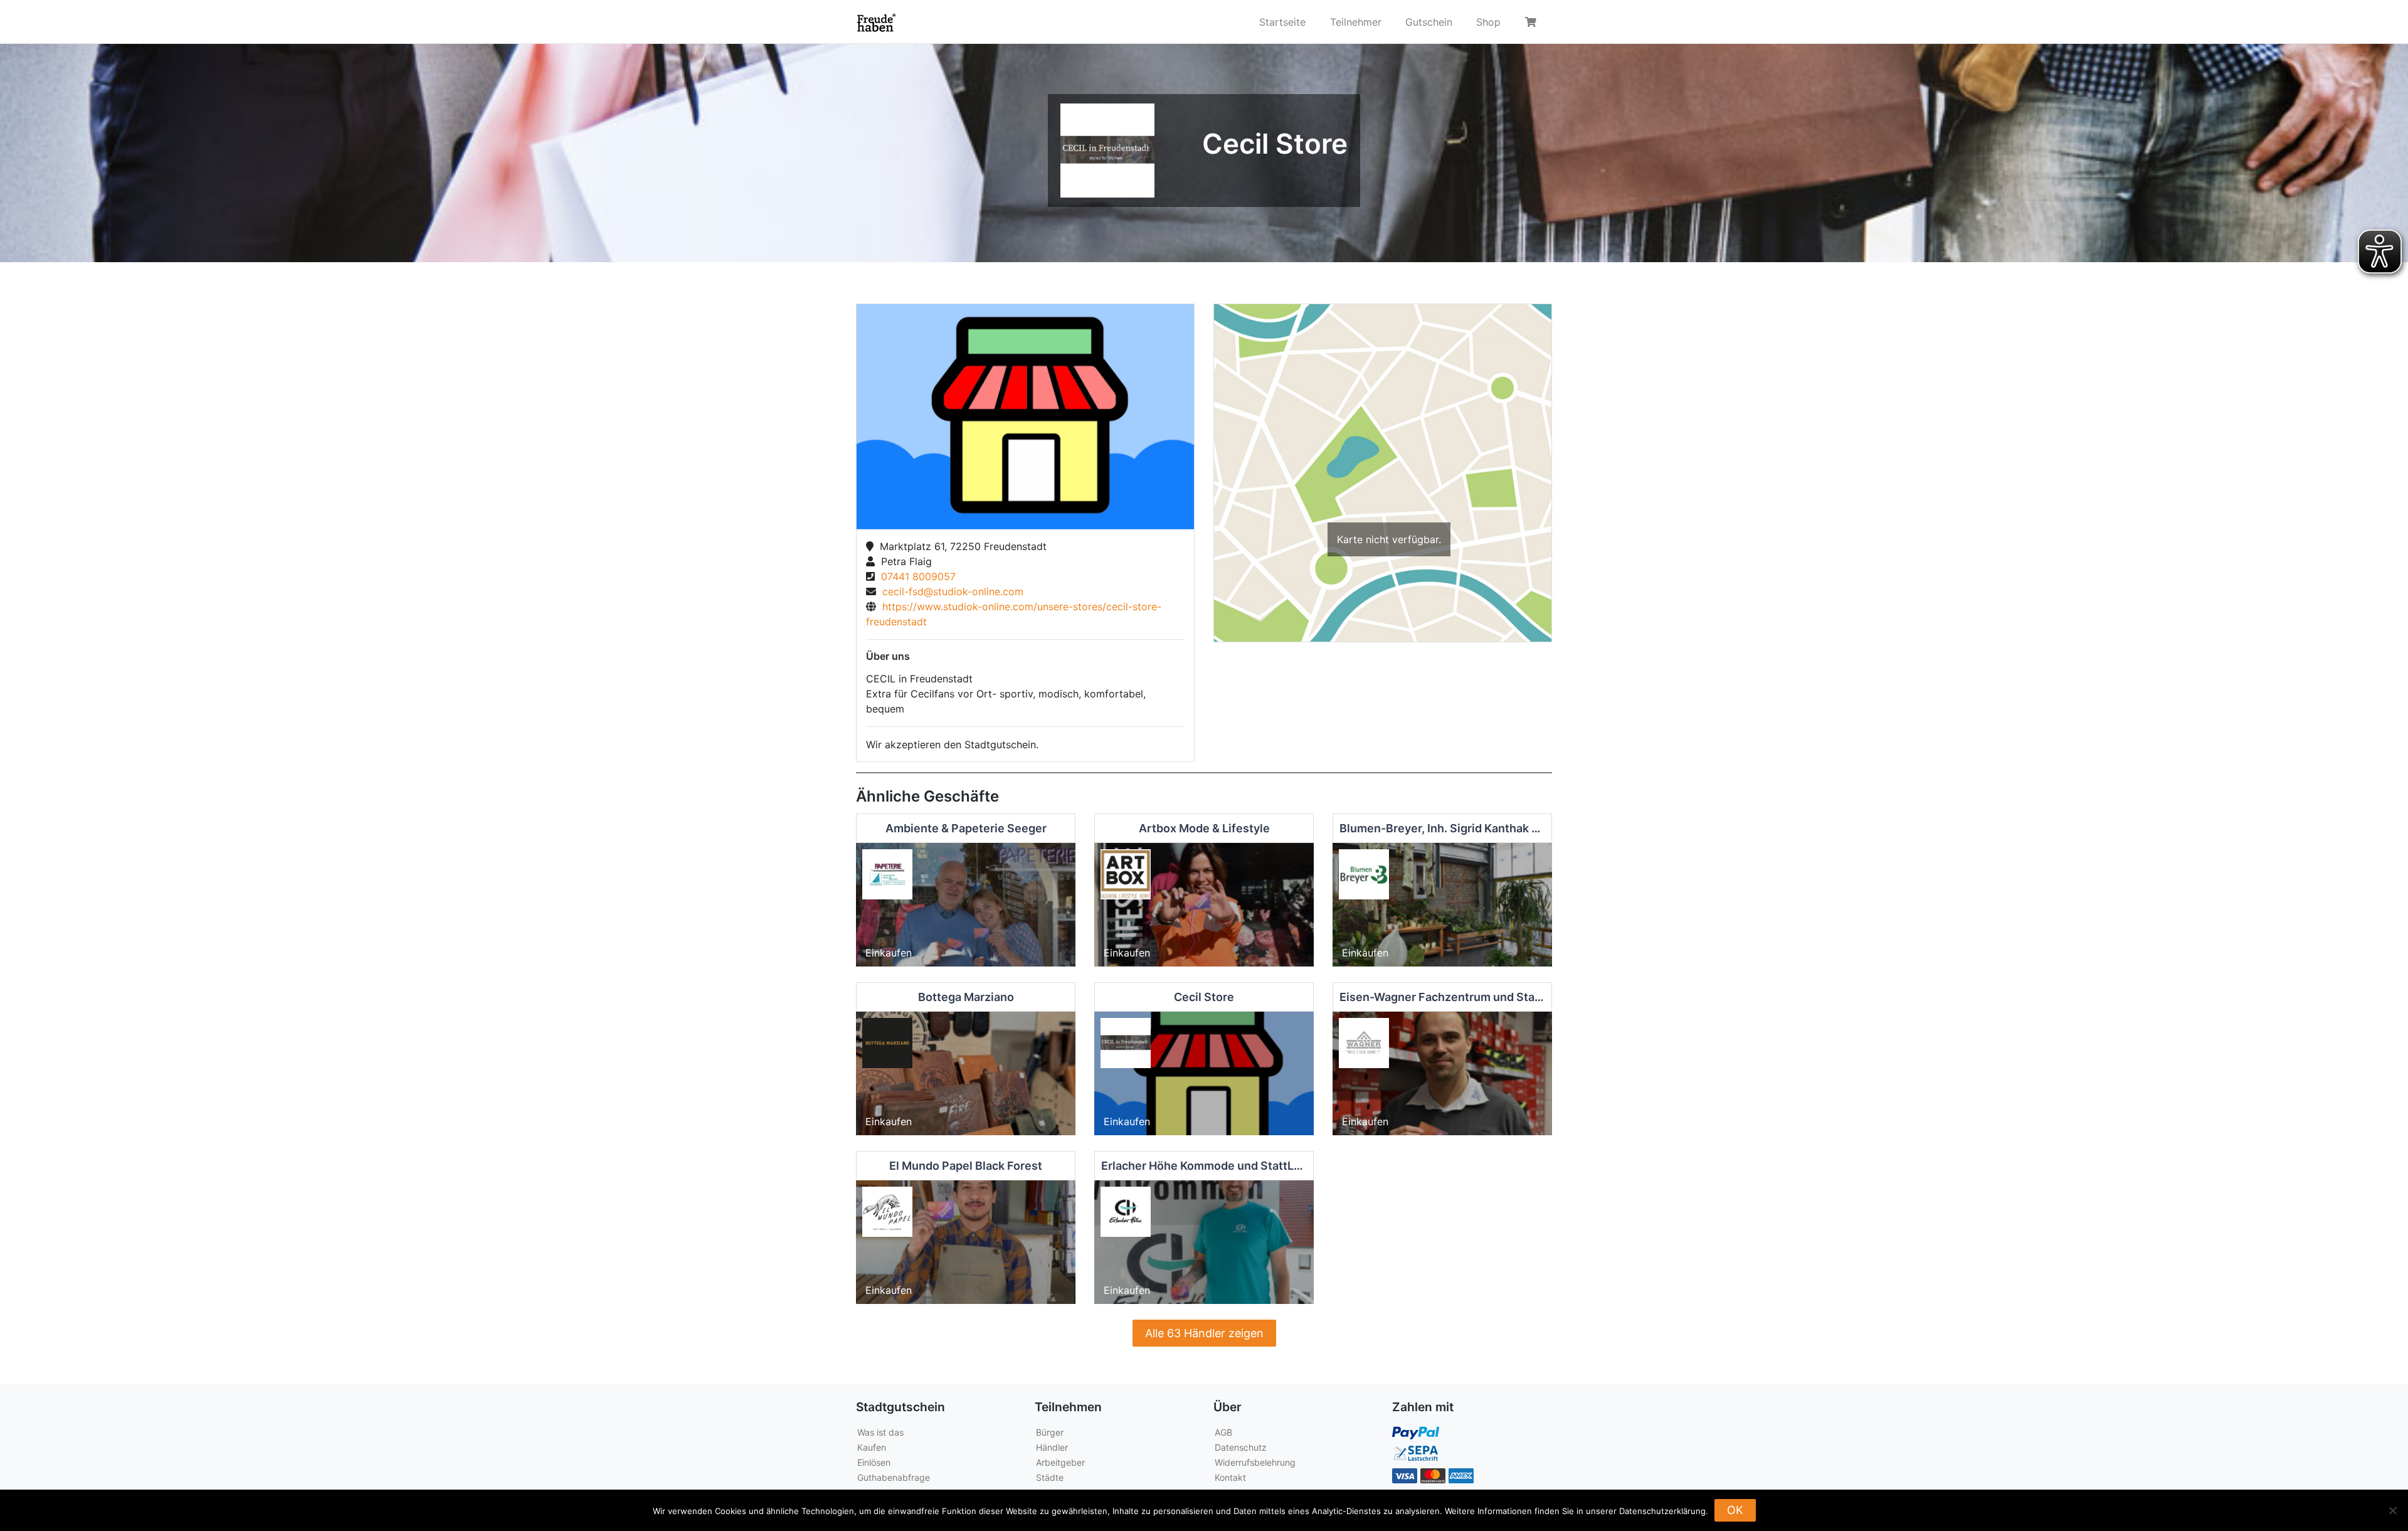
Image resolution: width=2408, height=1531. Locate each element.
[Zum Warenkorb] (1533, 22)
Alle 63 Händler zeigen (1204, 1333)
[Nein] (2392, 1510)
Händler (1052, 1447)
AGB (1223, 1432)
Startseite (1282, 22)
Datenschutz (1241, 1447)
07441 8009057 (915, 576)
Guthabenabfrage (894, 1477)
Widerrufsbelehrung (1255, 1462)
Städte (1050, 1477)
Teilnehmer (1356, 22)
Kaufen (872, 1447)
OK (1735, 1510)
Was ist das (880, 1432)
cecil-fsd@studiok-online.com (950, 591)
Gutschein (1429, 22)
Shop (1488, 22)
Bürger (1050, 1432)
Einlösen (874, 1462)
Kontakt (1230, 1477)
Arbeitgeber (1060, 1462)
